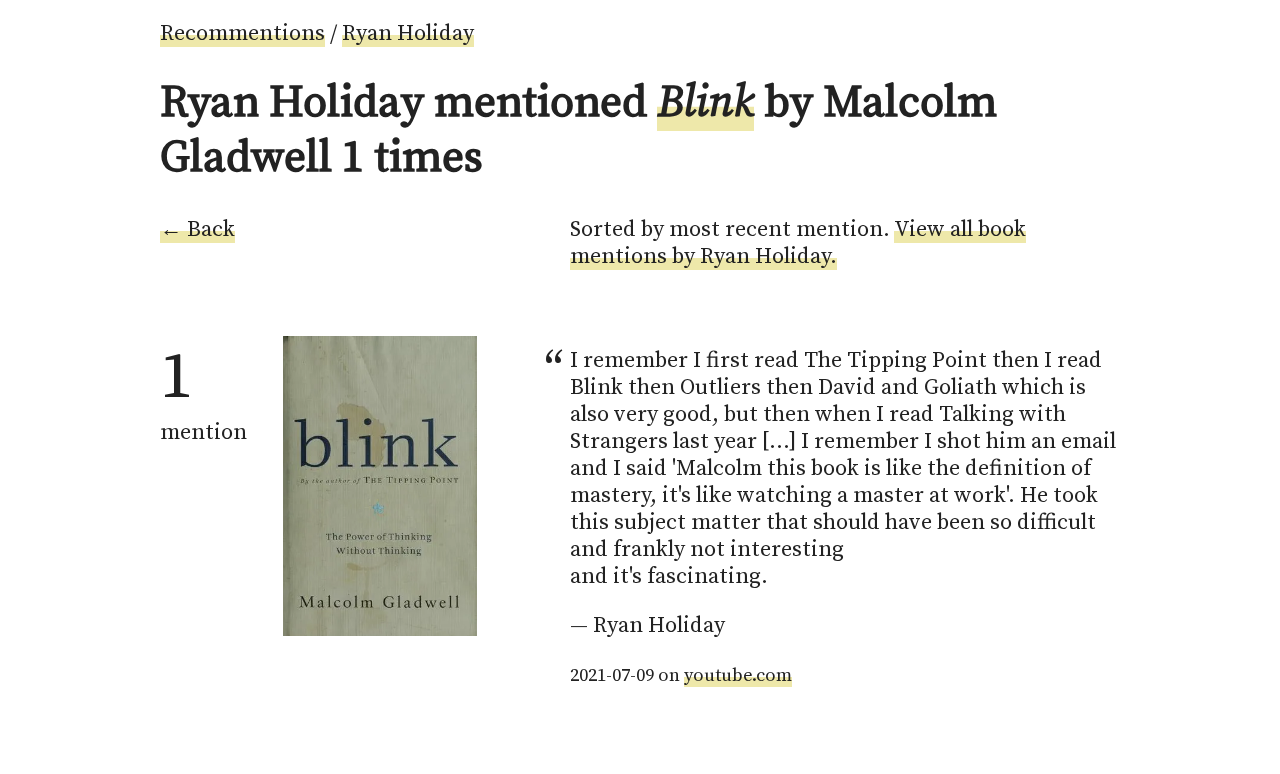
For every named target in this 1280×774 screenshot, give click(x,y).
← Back (197, 229)
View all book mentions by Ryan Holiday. (798, 243)
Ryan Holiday (408, 33)
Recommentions (242, 33)
